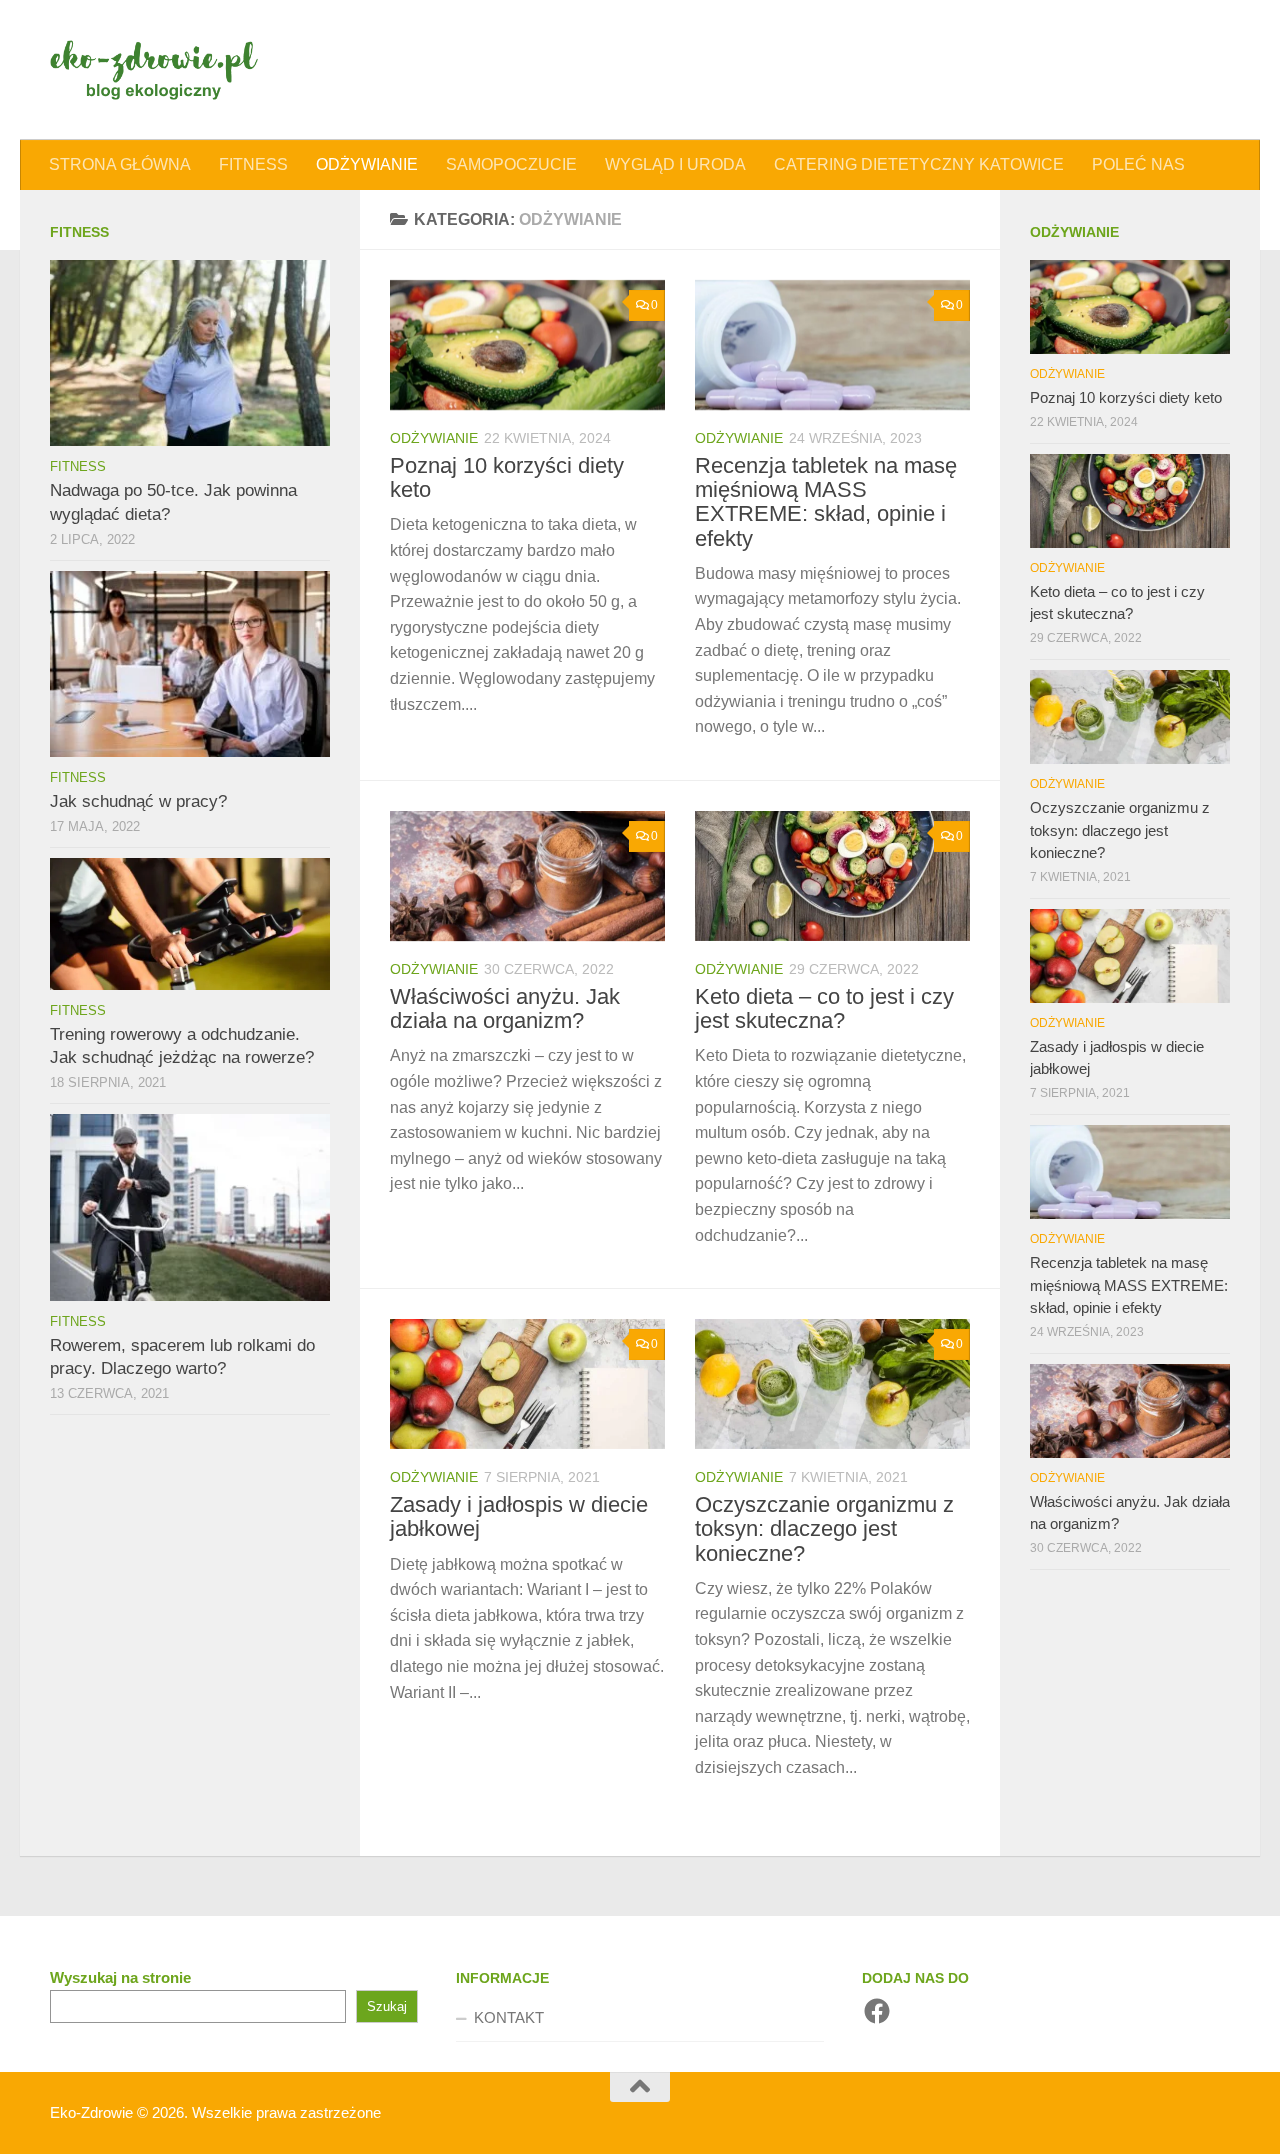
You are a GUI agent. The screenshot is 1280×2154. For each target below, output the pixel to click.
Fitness (253, 164)
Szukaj (387, 2006)
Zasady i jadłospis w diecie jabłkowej (519, 1516)
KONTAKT (509, 2017)
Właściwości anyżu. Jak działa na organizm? (505, 1008)
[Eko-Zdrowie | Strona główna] (154, 70)
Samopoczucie (511, 164)
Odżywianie (367, 164)
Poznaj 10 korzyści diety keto (507, 477)
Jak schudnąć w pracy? (138, 801)
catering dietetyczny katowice (919, 164)
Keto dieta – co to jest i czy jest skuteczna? (824, 1008)
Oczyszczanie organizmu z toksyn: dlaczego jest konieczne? (824, 1528)
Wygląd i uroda (675, 164)
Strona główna (120, 164)
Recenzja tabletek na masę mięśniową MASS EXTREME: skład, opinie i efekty (826, 502)
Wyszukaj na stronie (120, 1977)
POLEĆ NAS (1138, 164)
